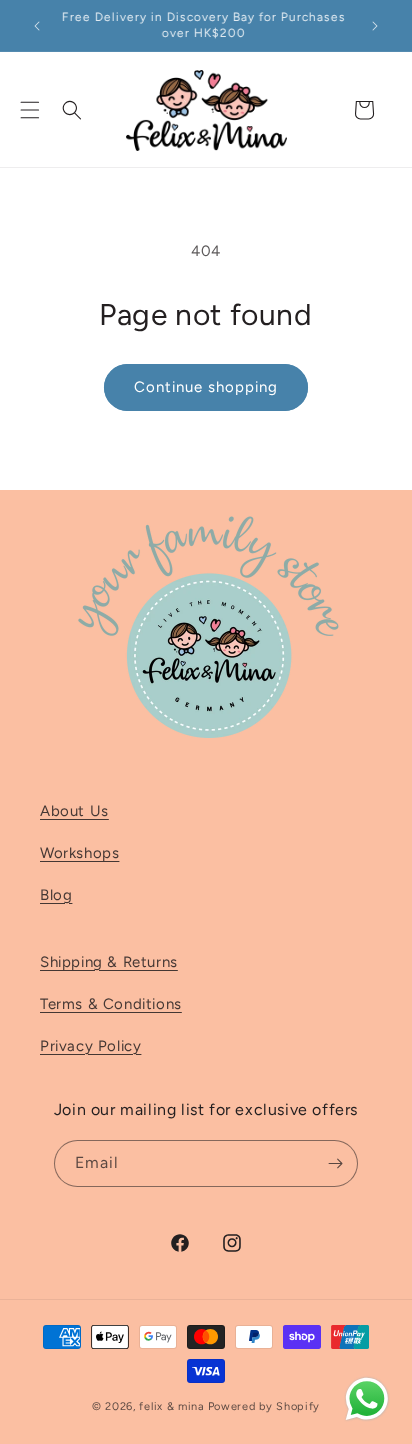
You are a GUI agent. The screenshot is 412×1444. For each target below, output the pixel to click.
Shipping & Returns (109, 962)
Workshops (79, 853)
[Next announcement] (375, 26)
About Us (74, 811)
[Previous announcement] (37, 26)
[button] (30, 110)
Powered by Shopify (264, 1406)
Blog (56, 895)
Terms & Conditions (111, 1004)
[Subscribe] (335, 1163)
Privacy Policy (90, 1046)
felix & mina (171, 1406)
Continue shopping (206, 387)
